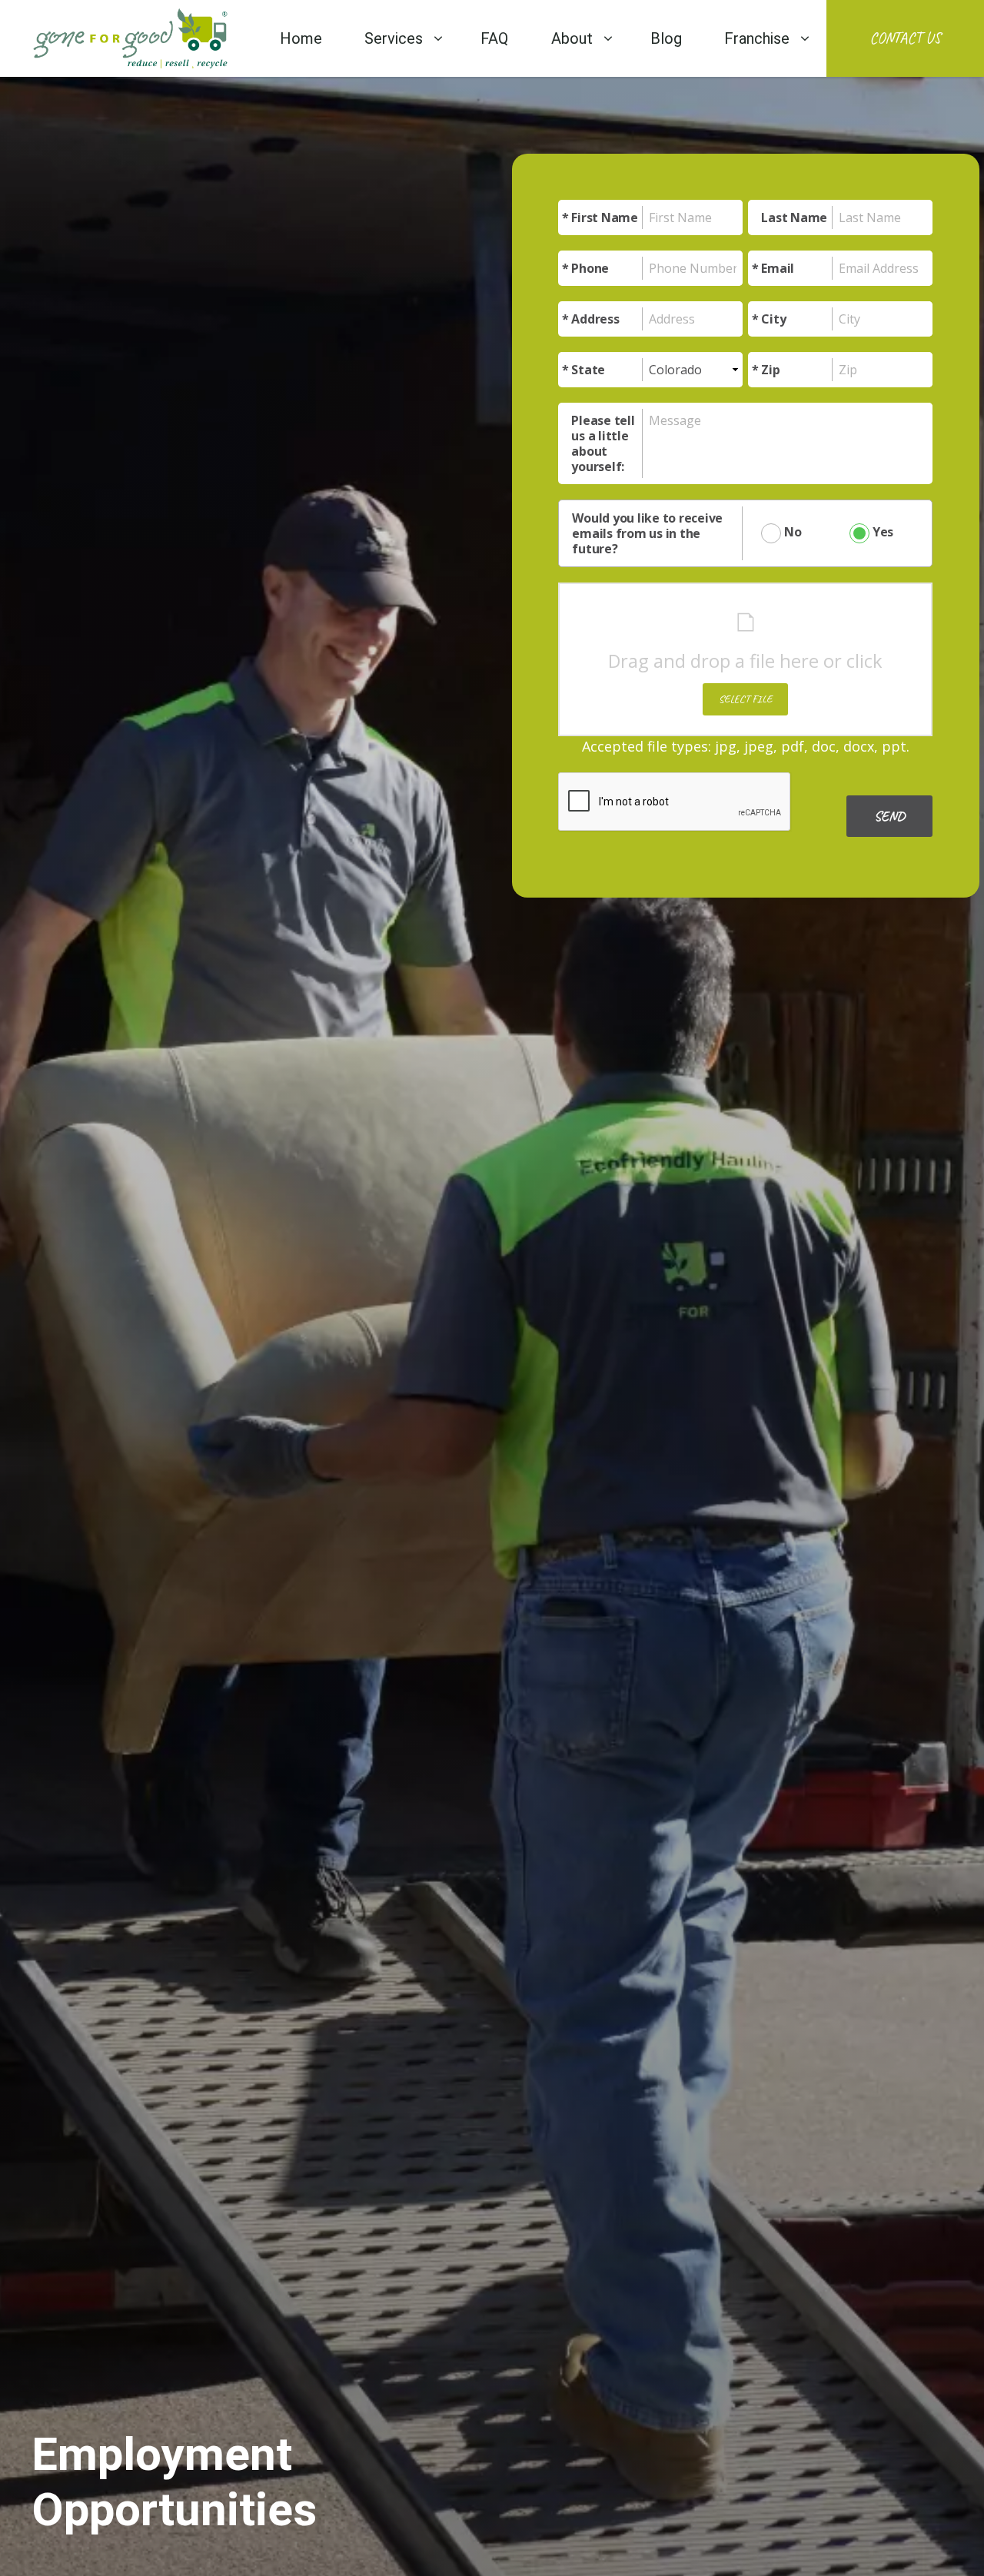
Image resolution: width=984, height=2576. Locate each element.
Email (778, 268)
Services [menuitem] (394, 38)
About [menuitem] (572, 38)
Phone (590, 268)
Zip (770, 370)
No (791, 532)
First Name (605, 217)
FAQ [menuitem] (494, 38)
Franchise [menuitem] (757, 38)
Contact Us (905, 38)
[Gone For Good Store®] (130, 38)
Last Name (794, 217)
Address (595, 319)
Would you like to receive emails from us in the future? (647, 533)
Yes (881, 532)
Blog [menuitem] (666, 38)
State (588, 370)
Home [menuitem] (301, 38)
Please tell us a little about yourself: (603, 443)
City (773, 319)
